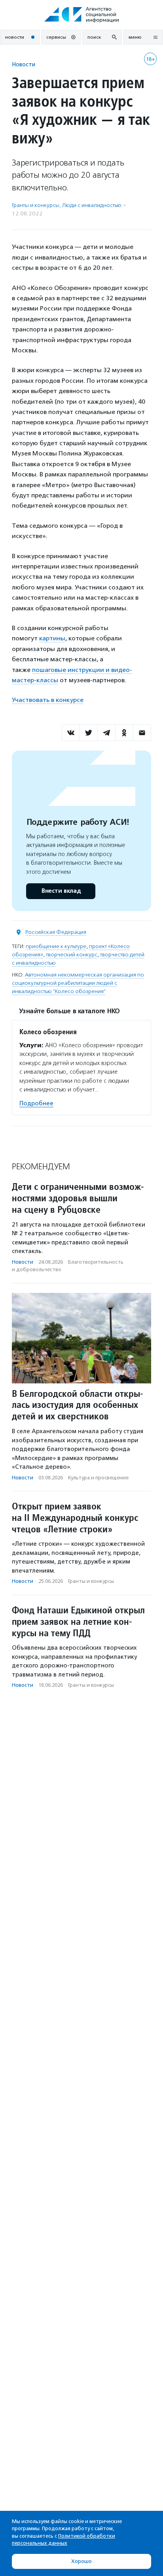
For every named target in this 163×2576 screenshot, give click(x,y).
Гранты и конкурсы (36, 205)
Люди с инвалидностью (92, 205)
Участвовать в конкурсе (48, 700)
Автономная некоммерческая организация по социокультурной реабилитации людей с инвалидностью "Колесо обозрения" (78, 983)
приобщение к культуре (56, 946)
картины (52, 638)
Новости (24, 64)
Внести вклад (61, 891)
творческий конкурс (72, 955)
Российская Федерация (56, 932)
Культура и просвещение (98, 1478)
